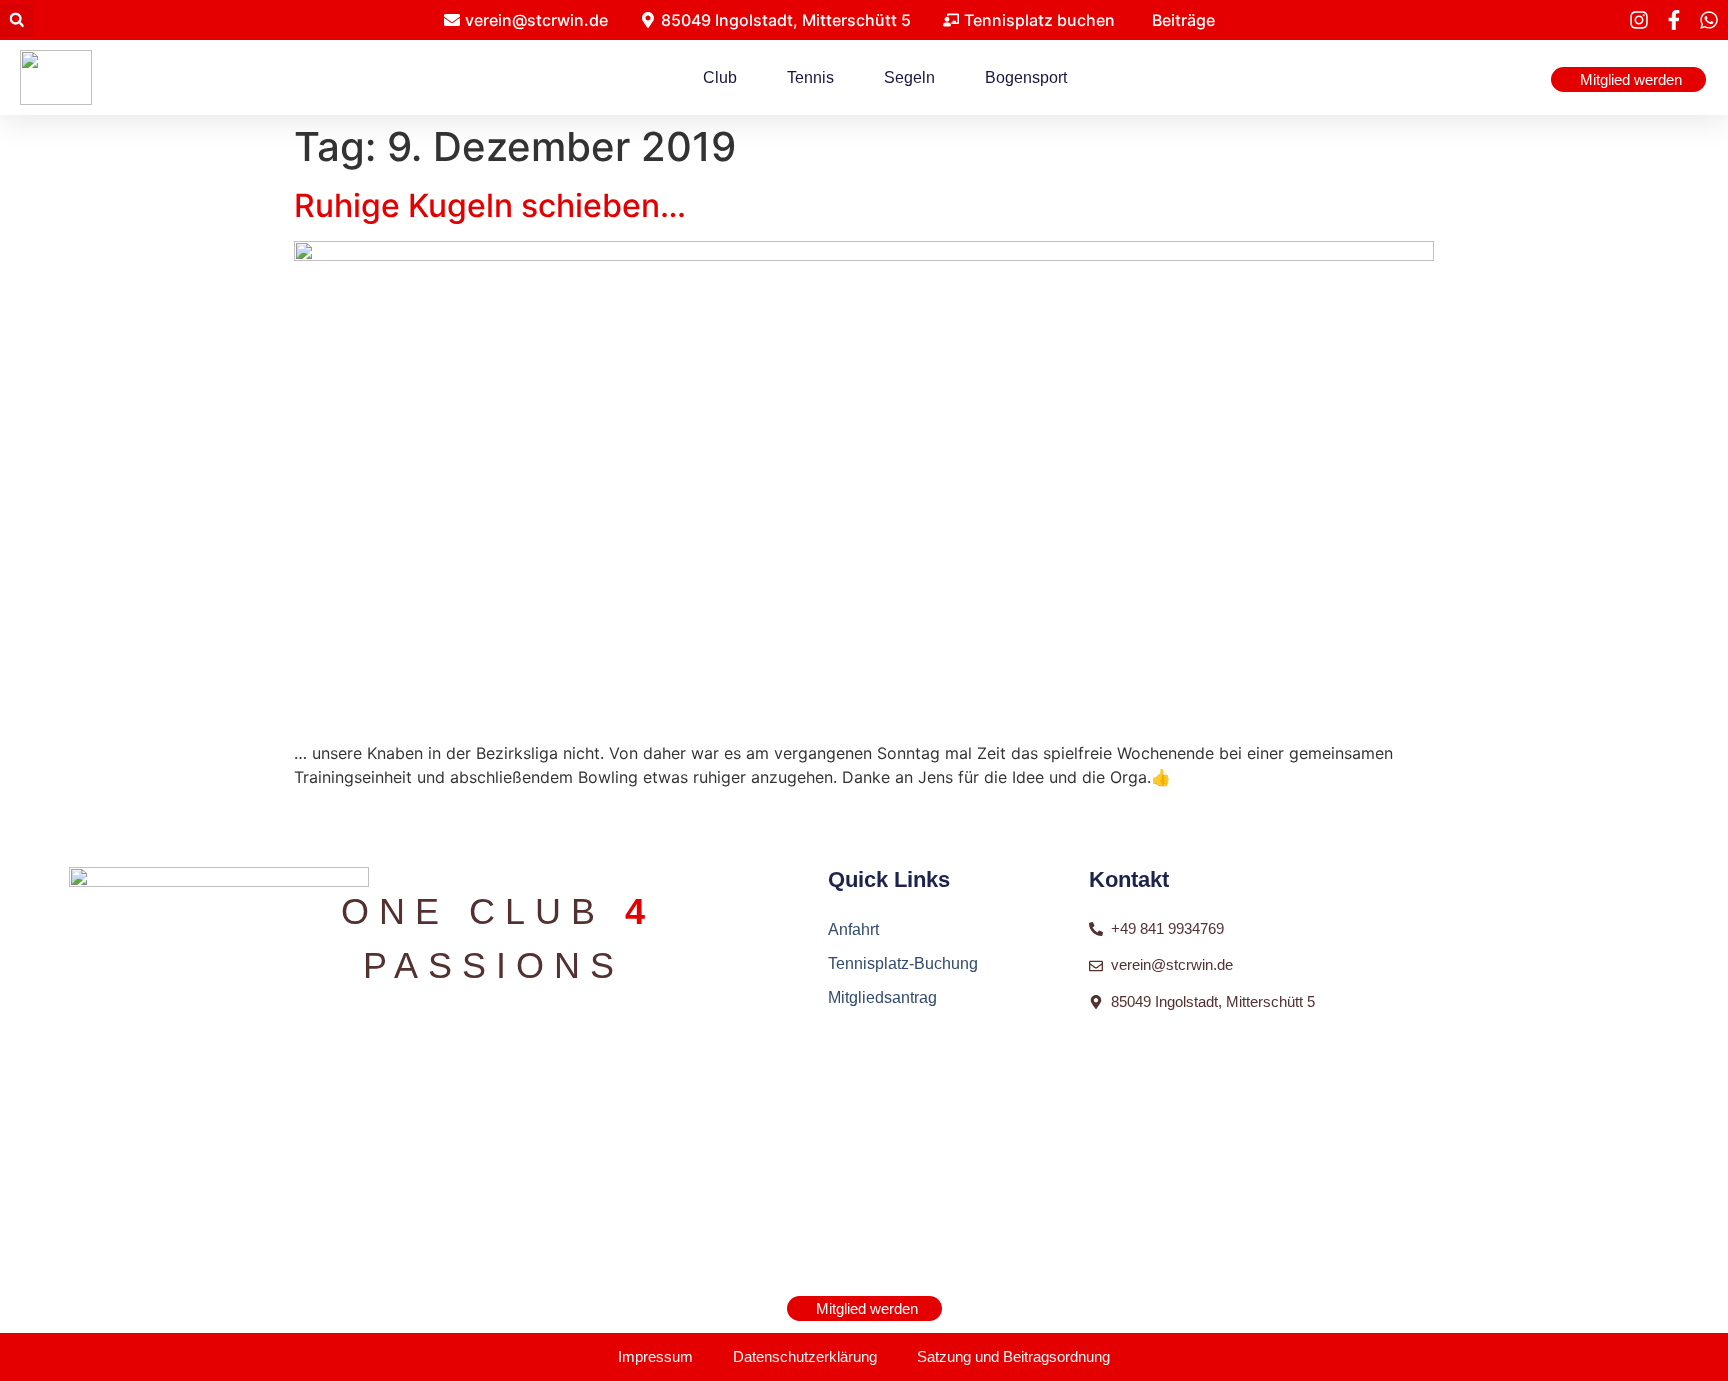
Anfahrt (853, 929)
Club (720, 77)
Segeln (909, 77)
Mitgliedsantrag (882, 997)
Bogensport (1026, 77)
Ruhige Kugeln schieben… (490, 205)
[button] (16, 20)
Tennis (810, 77)
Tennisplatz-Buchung (903, 963)
